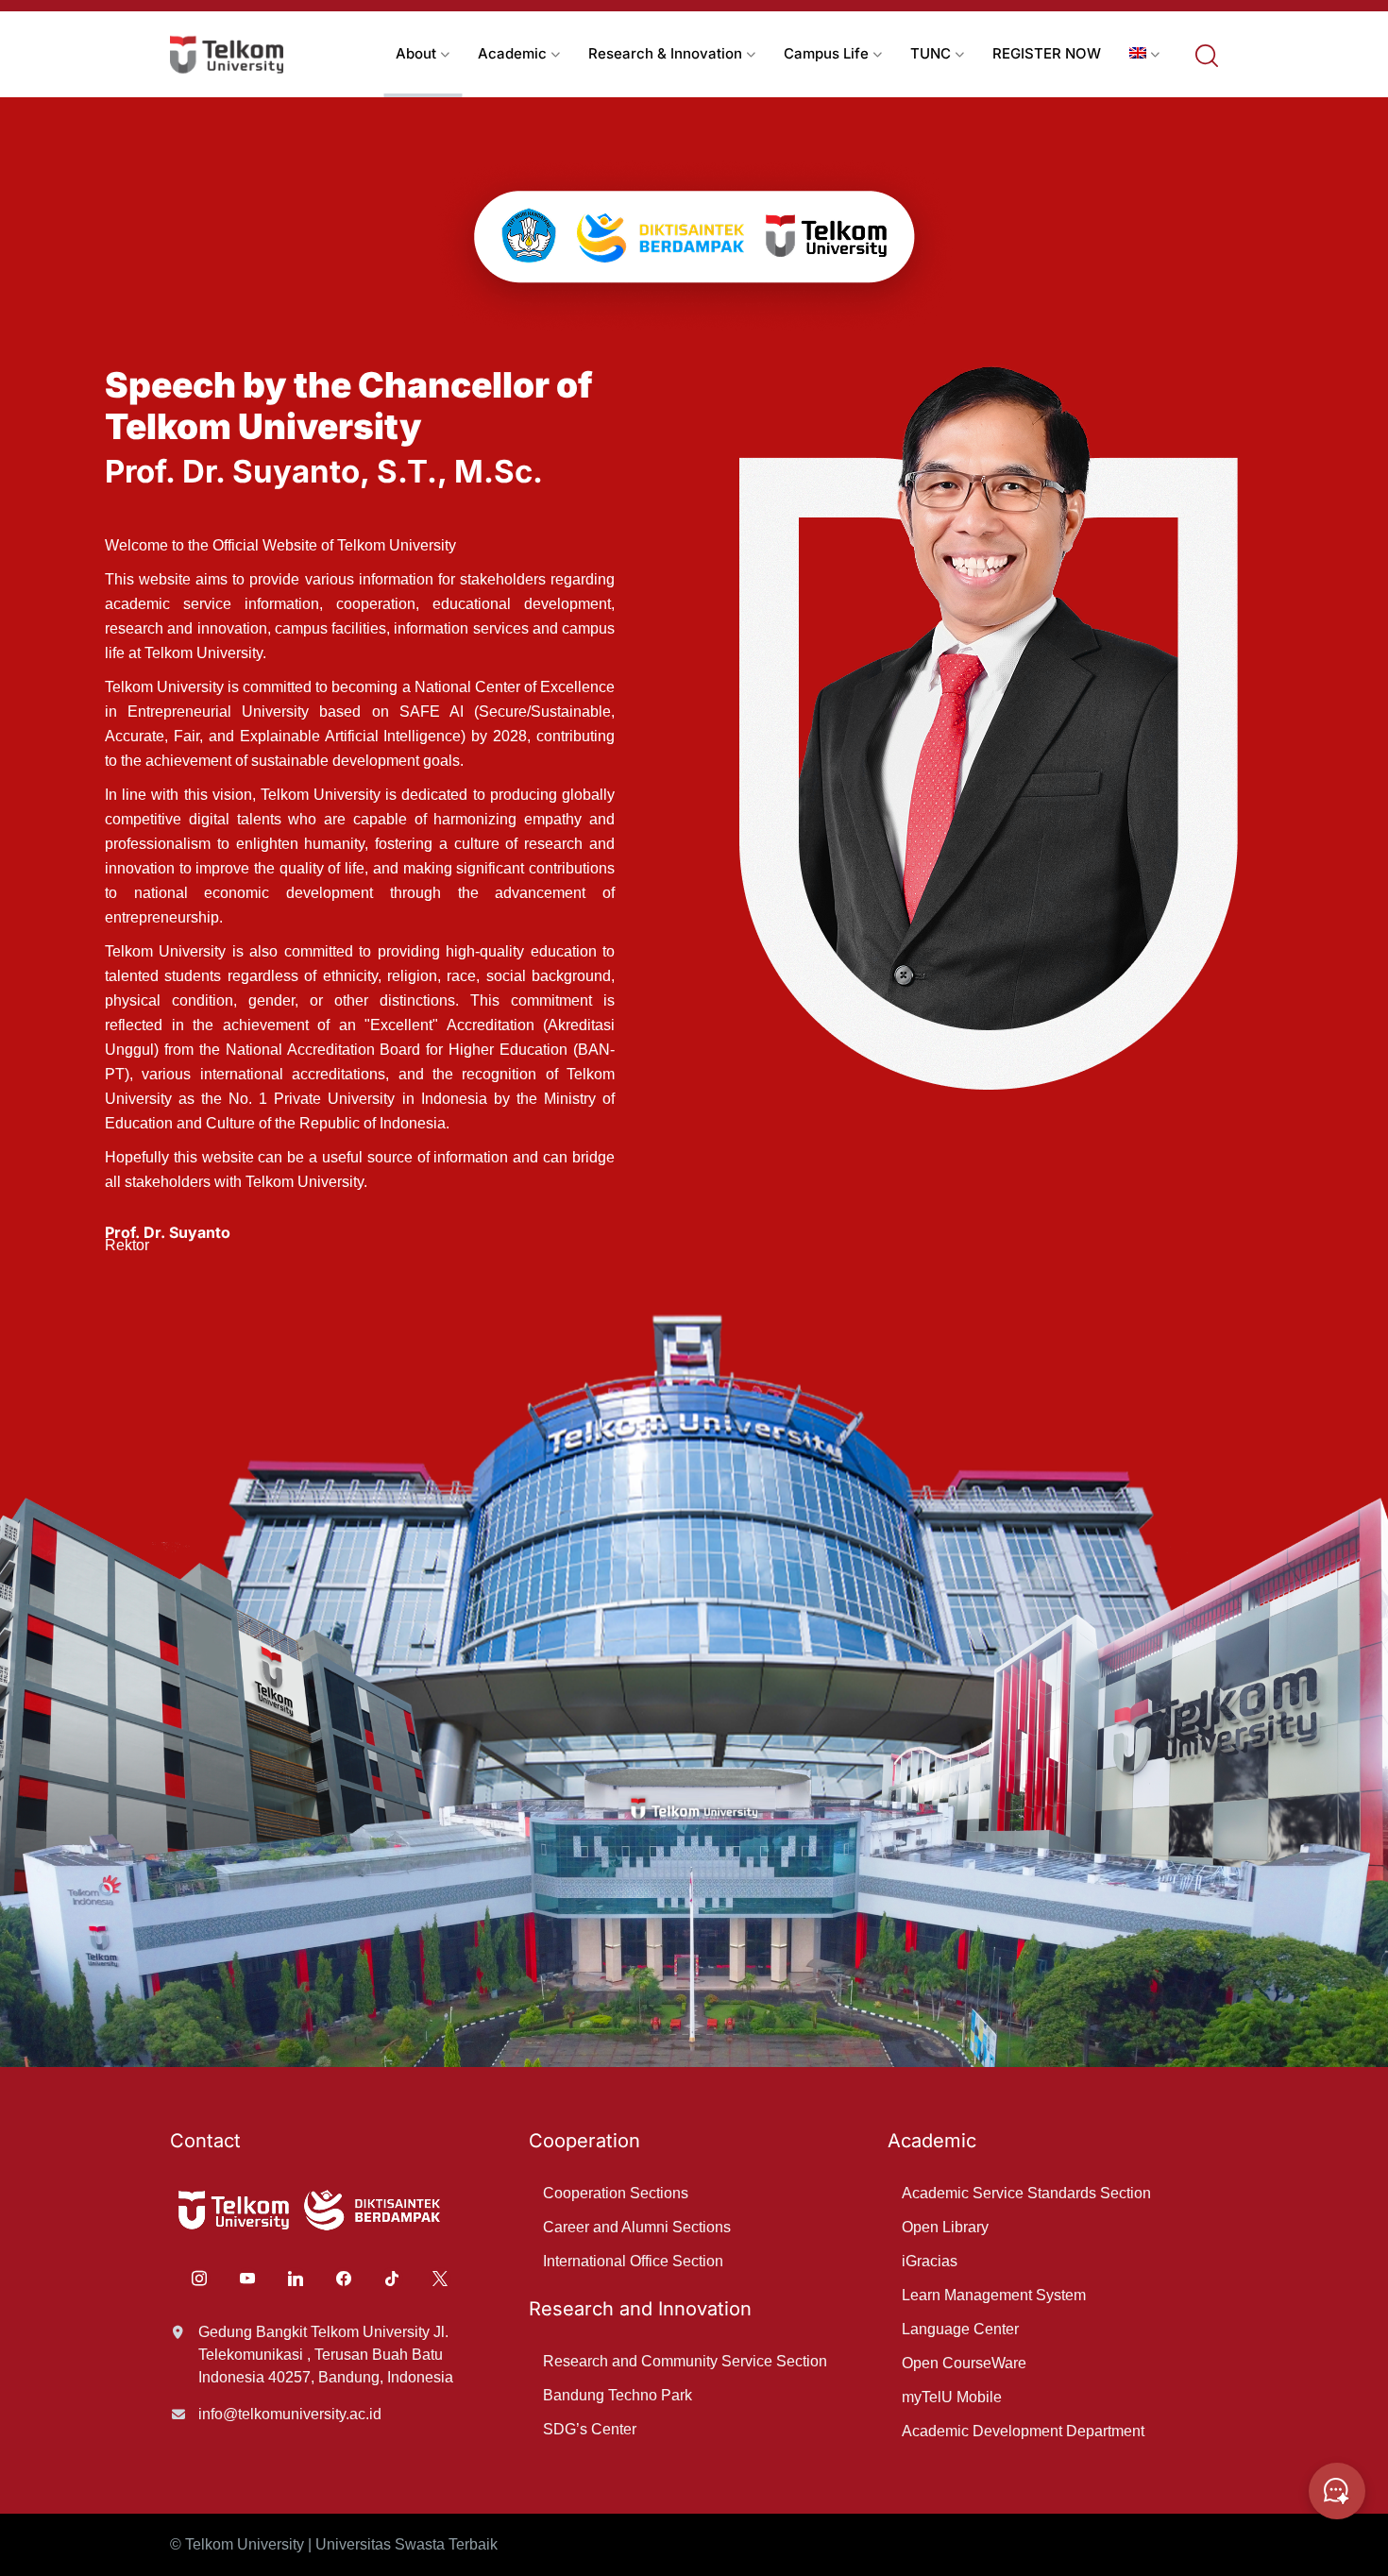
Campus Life (826, 53)
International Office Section (633, 2261)
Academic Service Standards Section (1026, 2193)
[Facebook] (344, 2277)
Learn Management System (994, 2295)
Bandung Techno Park (618, 2395)
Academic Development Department (1023, 2431)
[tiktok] (392, 2277)
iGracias (930, 2261)
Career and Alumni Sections (637, 2227)
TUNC (931, 53)
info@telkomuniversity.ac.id (290, 2414)
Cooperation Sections (616, 2193)
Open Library (945, 2227)
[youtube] (247, 2277)
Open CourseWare (964, 2363)
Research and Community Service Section (685, 2361)
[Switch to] (1144, 54)
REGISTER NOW (1047, 53)
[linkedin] (296, 2277)
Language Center (960, 2329)
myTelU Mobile (952, 2397)
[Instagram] (199, 2277)
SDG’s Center (590, 2429)
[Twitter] (440, 2277)
